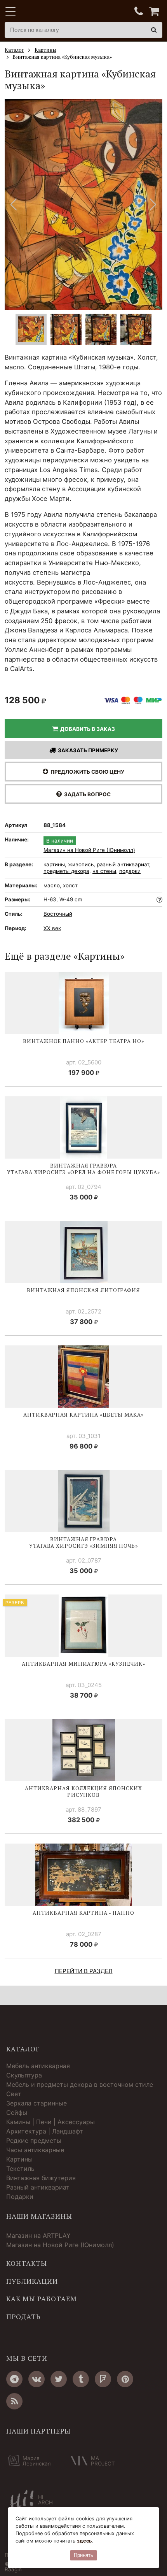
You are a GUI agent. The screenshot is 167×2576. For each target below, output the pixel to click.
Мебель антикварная (38, 2066)
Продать (23, 2317)
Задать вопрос (86, 794)
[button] (153, 205)
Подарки (20, 2197)
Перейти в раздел (84, 1971)
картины (54, 864)
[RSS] (14, 2401)
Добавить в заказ (86, 729)
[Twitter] (59, 2379)
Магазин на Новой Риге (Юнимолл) (89, 850)
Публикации (32, 2281)
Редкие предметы (34, 2141)
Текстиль (20, 2169)
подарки (130, 871)
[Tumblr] (81, 2379)
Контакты (27, 2263)
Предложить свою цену (86, 772)
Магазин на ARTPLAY (38, 2235)
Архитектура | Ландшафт (45, 2131)
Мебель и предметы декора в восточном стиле (80, 2084)
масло (52, 885)
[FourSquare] (103, 2379)
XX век (52, 928)
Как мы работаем (42, 2299)
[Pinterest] (125, 2379)
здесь (84, 2541)
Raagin (13, 2569)
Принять (83, 2555)
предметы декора (66, 871)
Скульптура (24, 2075)
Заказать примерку (87, 750)
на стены (104, 871)
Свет (14, 2094)
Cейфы (17, 2112)
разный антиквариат (123, 864)
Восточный (58, 914)
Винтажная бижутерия (41, 2178)
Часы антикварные (35, 2150)
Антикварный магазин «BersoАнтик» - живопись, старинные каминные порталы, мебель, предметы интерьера (53, 12)
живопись (81, 864)
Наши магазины (39, 2216)
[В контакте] (37, 2379)
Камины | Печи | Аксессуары (50, 2122)
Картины (19, 2159)
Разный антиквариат (38, 2187)
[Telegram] (14, 2379)
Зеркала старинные (37, 2103)
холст (70, 885)
